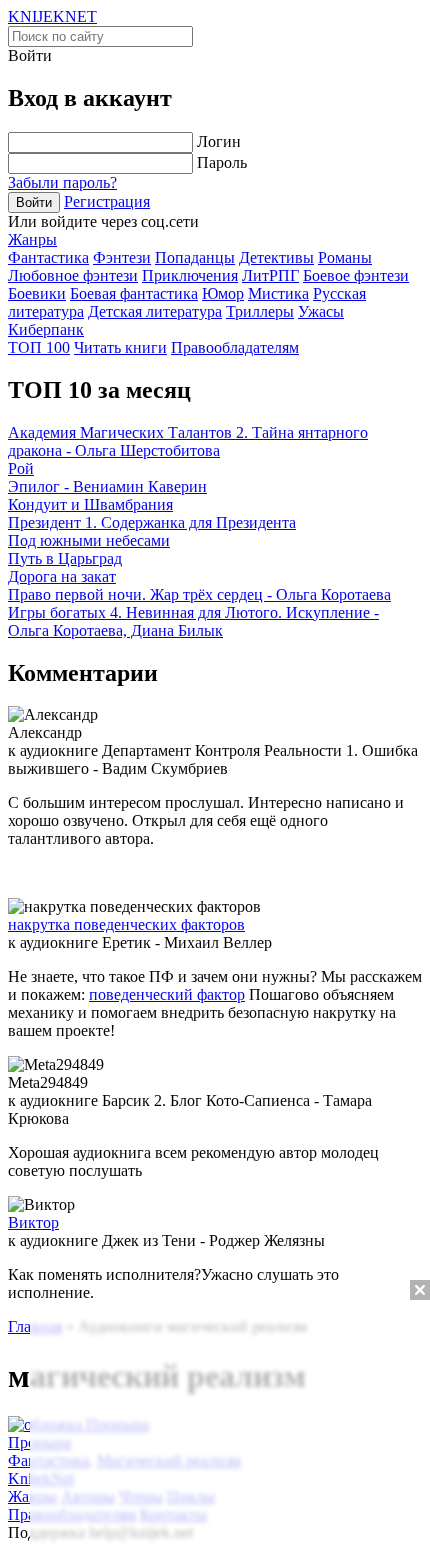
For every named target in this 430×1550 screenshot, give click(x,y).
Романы (345, 257)
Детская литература (155, 311)
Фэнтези (122, 257)
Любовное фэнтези (73, 275)
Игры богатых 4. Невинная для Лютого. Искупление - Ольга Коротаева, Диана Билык (193, 621)
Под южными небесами (89, 540)
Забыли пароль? (62, 182)
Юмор (223, 293)
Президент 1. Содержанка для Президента (152, 522)
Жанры (32, 239)
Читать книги (120, 347)
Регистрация (107, 201)
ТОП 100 (39, 347)
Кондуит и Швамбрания (90, 504)
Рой (21, 468)
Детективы (276, 257)
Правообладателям (235, 347)
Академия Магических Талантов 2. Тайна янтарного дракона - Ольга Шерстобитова (188, 441)
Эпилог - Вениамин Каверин (107, 486)
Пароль (222, 162)
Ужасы (321, 311)
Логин (219, 141)
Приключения (190, 275)
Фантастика (48, 257)
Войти (34, 202)
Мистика (278, 293)
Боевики (37, 293)
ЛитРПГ (270, 275)
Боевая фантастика (134, 293)
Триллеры (260, 311)
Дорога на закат (62, 576)
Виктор (33, 1222)
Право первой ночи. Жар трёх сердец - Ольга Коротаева (199, 594)
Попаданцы (195, 257)
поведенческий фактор (167, 994)
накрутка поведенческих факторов (126, 924)
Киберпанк (46, 329)
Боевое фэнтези (356, 275)
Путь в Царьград (65, 558)
